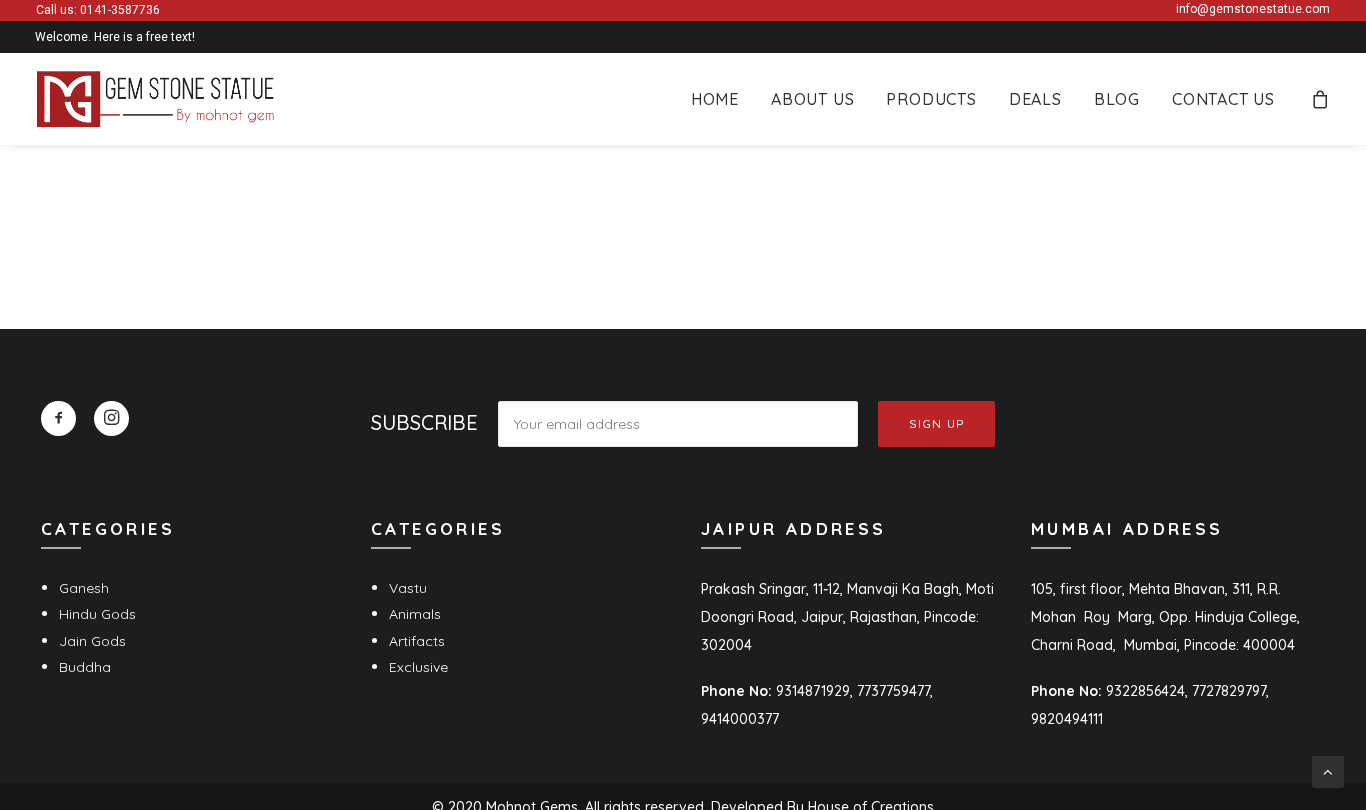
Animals (415, 614)
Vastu (408, 588)
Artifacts (417, 641)
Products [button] (931, 99)
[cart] (1321, 99)
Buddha (85, 667)
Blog (1117, 99)
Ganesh (84, 588)
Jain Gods (92, 641)
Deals (1035, 99)
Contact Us (1223, 99)
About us (812, 99)
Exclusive (418, 667)
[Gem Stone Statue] (155, 99)
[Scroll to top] (1328, 771)
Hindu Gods (97, 614)
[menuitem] (715, 99)
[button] (58, 418)
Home (715, 99)
